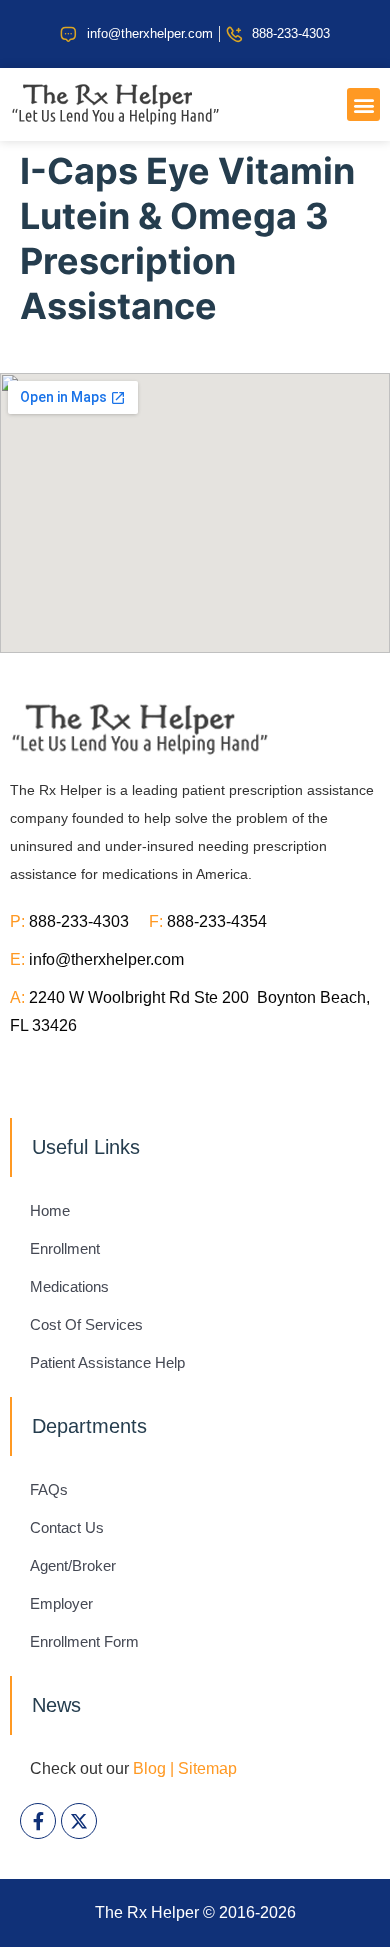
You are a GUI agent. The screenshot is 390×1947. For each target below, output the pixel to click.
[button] (363, 104)
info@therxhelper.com (106, 959)
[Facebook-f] (38, 1821)
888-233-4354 (217, 921)
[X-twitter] (79, 1821)
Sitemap (207, 1768)
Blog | (153, 1768)
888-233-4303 (89, 921)
